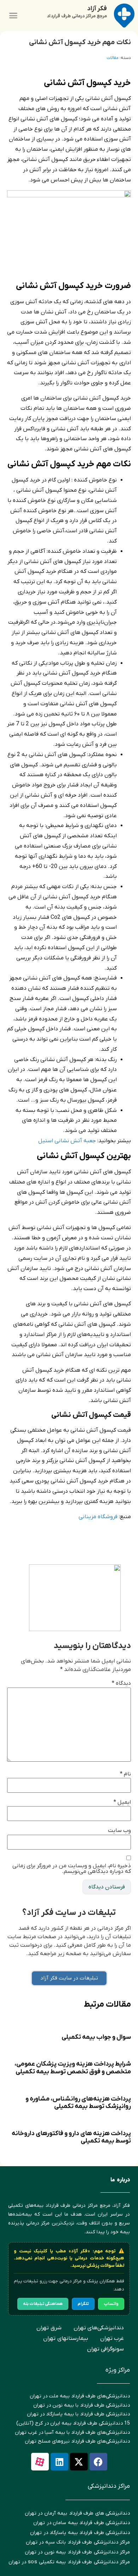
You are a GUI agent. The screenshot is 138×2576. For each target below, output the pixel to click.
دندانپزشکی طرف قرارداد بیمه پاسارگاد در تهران (80, 2533)
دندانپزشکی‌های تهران (99, 2328)
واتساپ (111, 2304)
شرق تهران (49, 2328)
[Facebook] (98, 2462)
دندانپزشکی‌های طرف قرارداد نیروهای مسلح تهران (77, 2441)
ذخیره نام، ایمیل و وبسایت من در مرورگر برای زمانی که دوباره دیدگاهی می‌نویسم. (72, 1869)
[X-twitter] (79, 2462)
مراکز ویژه (118, 2370)
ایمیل (122, 1802)
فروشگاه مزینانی (99, 1517)
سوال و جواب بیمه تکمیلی (96, 2037)
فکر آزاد (97, 9)
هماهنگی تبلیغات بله (43, 2304)
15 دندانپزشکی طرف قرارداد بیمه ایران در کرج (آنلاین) (73, 2423)
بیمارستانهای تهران (66, 2338)
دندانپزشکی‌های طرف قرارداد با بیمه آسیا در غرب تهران (72, 2433)
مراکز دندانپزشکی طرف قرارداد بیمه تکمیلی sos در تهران (69, 2562)
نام (125, 1774)
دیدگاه (121, 1683)
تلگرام (83, 2304)
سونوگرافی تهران (106, 2349)
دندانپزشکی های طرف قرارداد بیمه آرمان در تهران (77, 2513)
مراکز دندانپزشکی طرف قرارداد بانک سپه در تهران (78, 2542)
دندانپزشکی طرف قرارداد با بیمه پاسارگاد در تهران (78, 2414)
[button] (13, 16)
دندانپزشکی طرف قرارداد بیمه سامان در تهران (82, 2523)
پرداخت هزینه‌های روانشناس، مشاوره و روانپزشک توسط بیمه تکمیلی (78, 2103)
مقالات (113, 58)
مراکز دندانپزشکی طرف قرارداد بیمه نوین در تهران (77, 2552)
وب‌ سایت (119, 1831)
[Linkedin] (59, 2462)
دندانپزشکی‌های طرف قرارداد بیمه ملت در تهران (80, 2396)
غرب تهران (112, 2338)
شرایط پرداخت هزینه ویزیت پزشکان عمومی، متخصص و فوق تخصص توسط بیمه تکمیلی (73, 2068)
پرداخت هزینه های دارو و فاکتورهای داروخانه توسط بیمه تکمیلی (71, 2137)
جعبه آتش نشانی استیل (67, 1141)
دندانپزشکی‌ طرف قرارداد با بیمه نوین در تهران (82, 2405)
